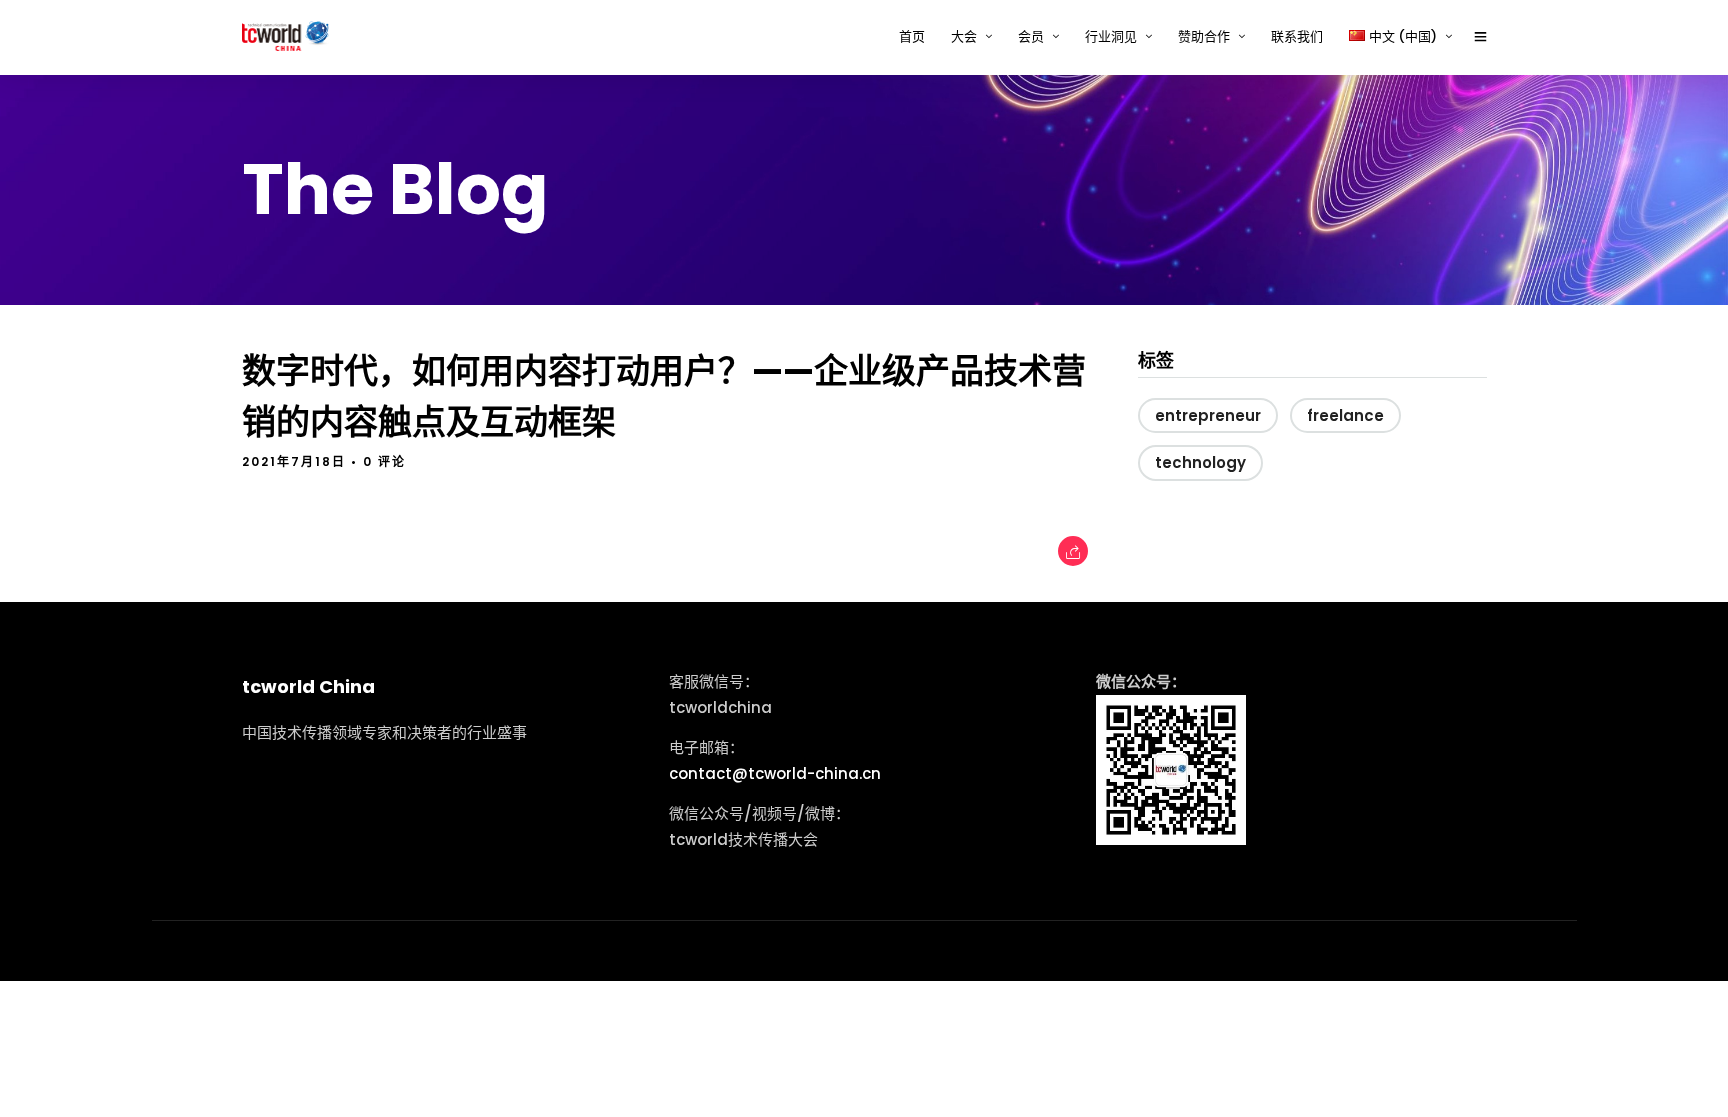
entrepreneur (1208, 415)
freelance (1345, 415)
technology (1200, 462)
